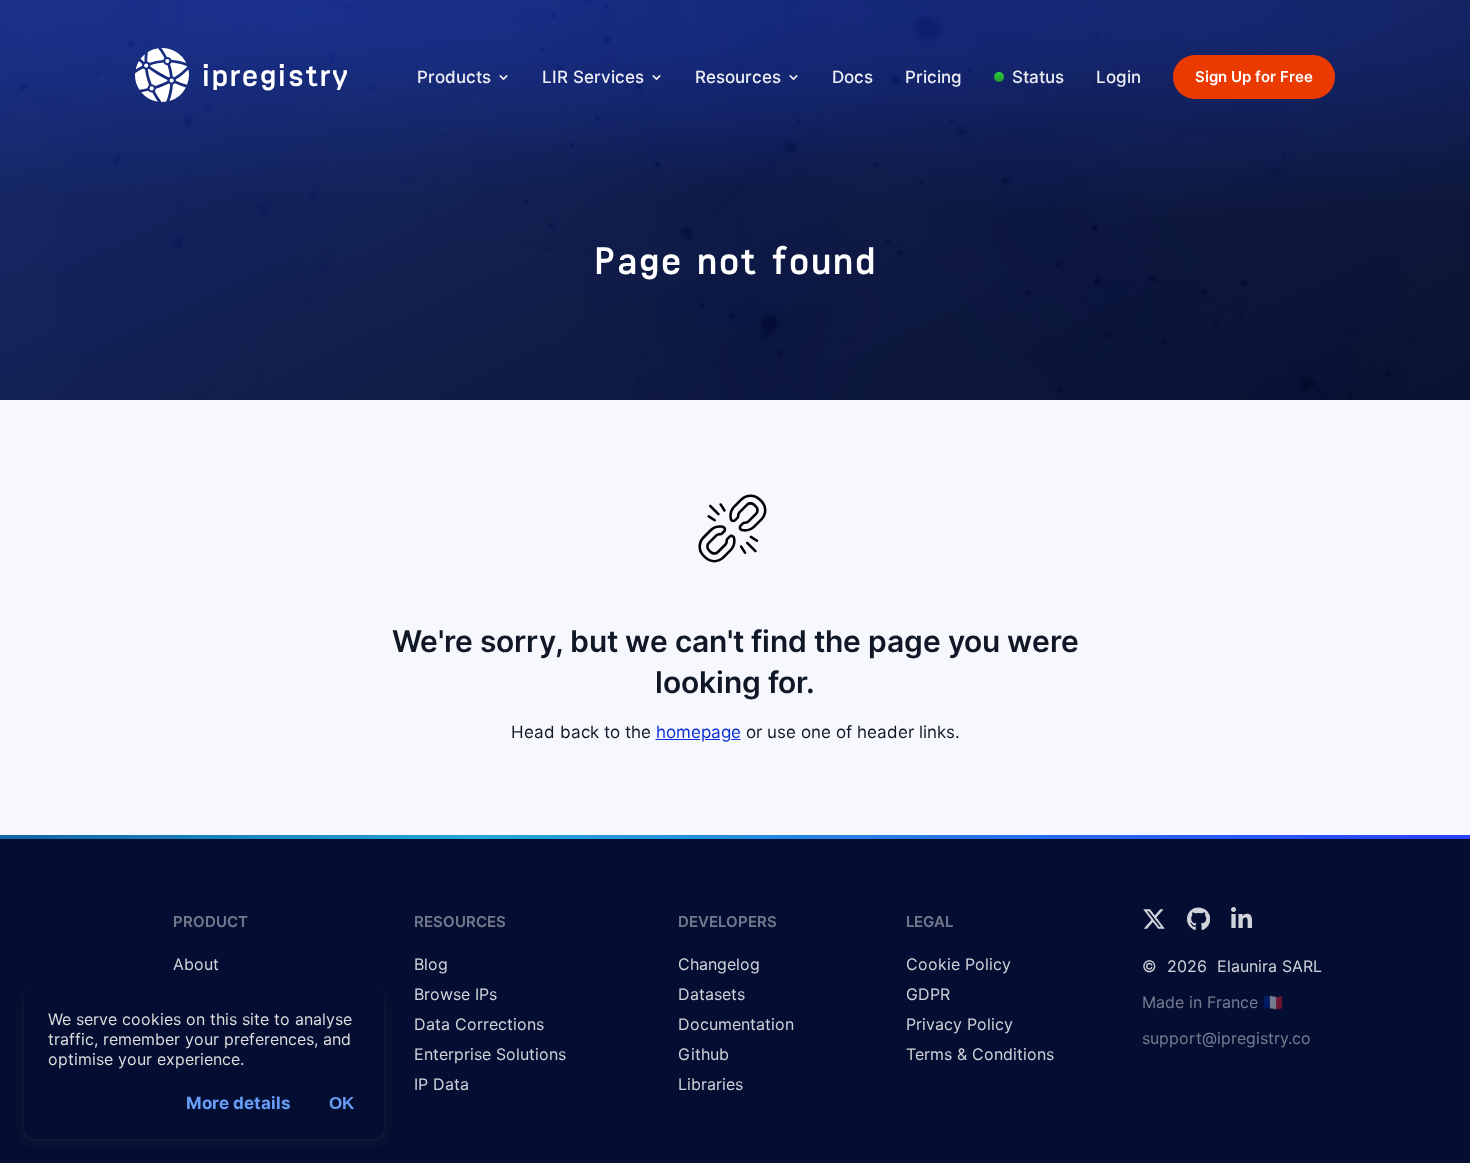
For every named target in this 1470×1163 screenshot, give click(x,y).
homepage (698, 732)
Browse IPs (455, 994)
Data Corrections (479, 1024)
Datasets (711, 994)
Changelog (719, 964)
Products (454, 77)
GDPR (928, 994)
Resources (738, 77)
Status (1038, 77)
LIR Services (593, 77)
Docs (852, 77)
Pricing (933, 77)
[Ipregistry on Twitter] (1156, 925)
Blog (431, 964)
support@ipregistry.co (1226, 1038)
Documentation (736, 1024)
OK (341, 1103)
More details (238, 1103)
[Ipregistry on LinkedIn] (1241, 925)
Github (703, 1054)
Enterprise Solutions (490, 1054)
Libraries (710, 1084)
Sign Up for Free (1254, 76)
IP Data (441, 1084)
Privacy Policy (959, 1024)
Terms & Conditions (980, 1054)
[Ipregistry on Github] (1201, 925)
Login (1118, 77)
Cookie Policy (958, 964)
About (196, 964)
